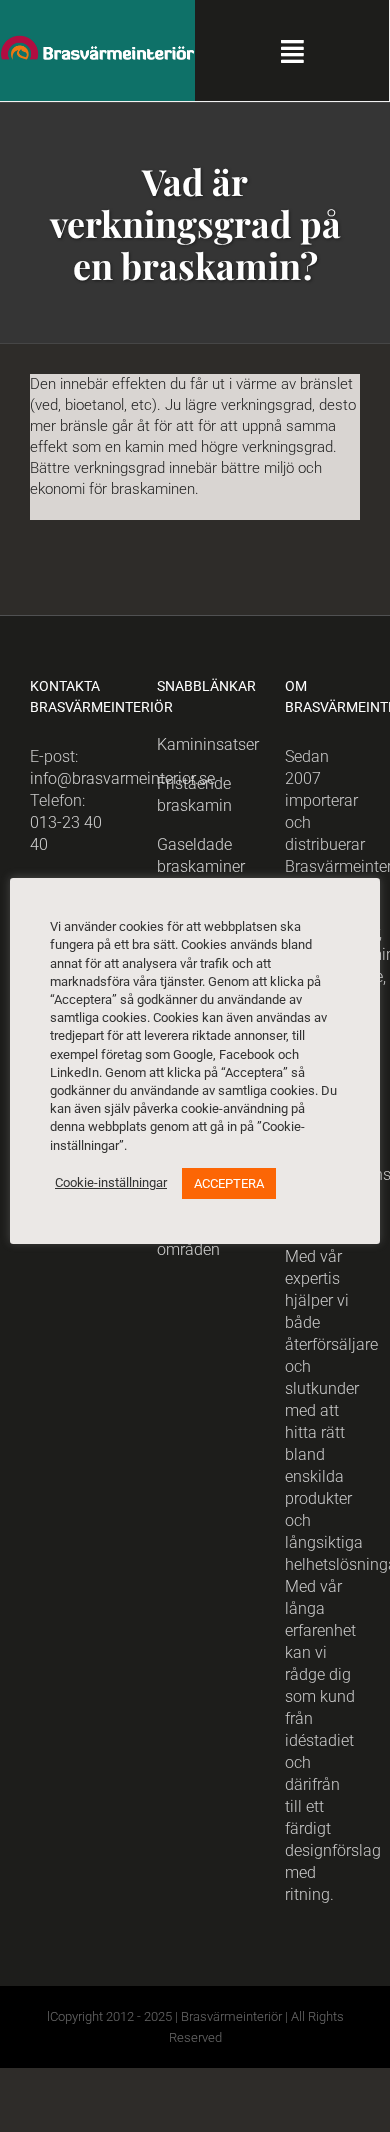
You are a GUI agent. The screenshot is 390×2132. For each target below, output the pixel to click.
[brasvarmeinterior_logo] (97, 42)
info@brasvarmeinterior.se (122, 778)
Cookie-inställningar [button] (111, 1182)
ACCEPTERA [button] (229, 1183)
